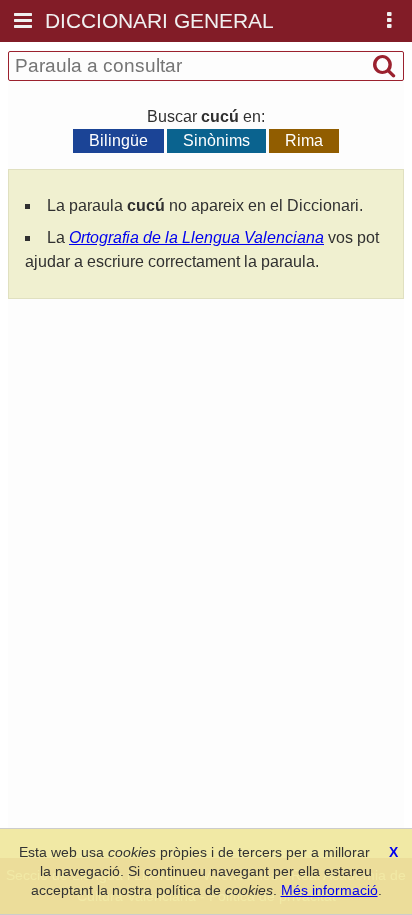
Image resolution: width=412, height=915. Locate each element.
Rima (304, 140)
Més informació (329, 890)
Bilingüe (118, 140)
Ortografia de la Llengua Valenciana (196, 237)
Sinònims (216, 140)
